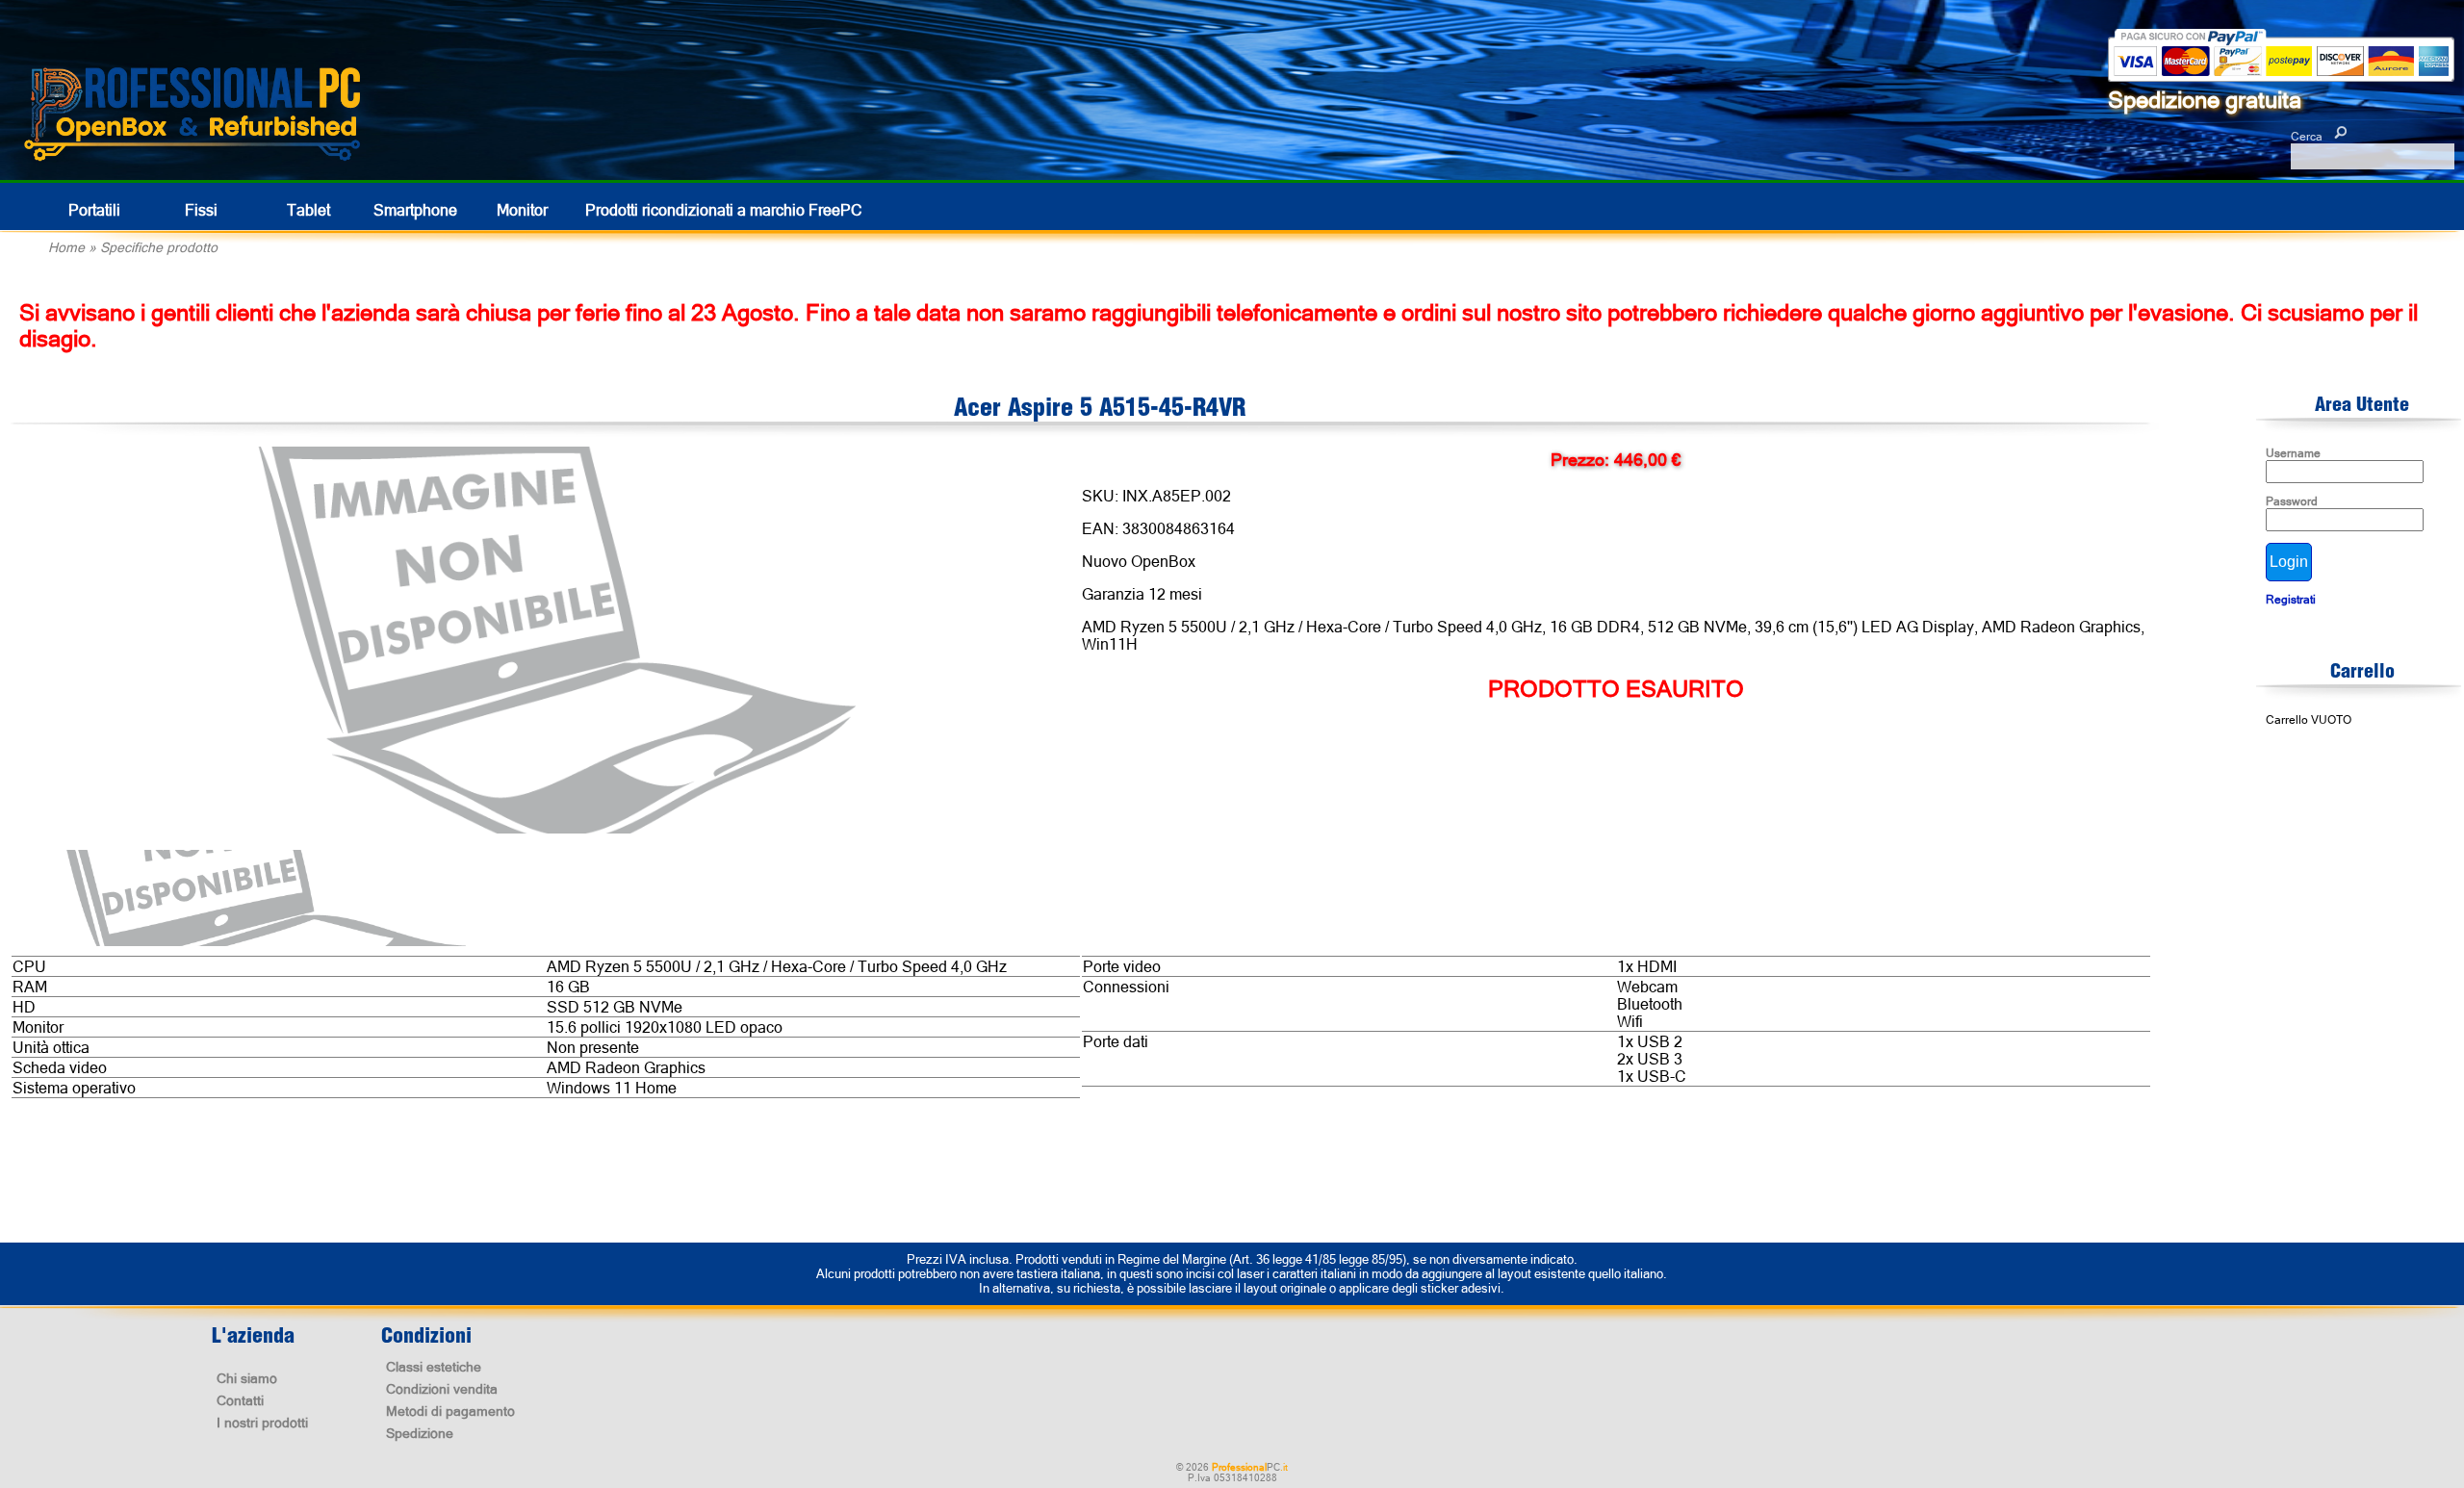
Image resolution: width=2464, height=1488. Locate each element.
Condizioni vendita (442, 1389)
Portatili (94, 210)
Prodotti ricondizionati (724, 210)
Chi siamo (247, 1378)
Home (66, 247)
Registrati (2291, 600)
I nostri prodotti (262, 1423)
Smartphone (415, 210)
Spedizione (420, 1433)
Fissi (201, 210)
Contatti (240, 1400)
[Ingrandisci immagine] (554, 641)
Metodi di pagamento (450, 1411)
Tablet (308, 210)
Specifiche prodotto (159, 247)
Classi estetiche (434, 1367)
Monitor (522, 210)
